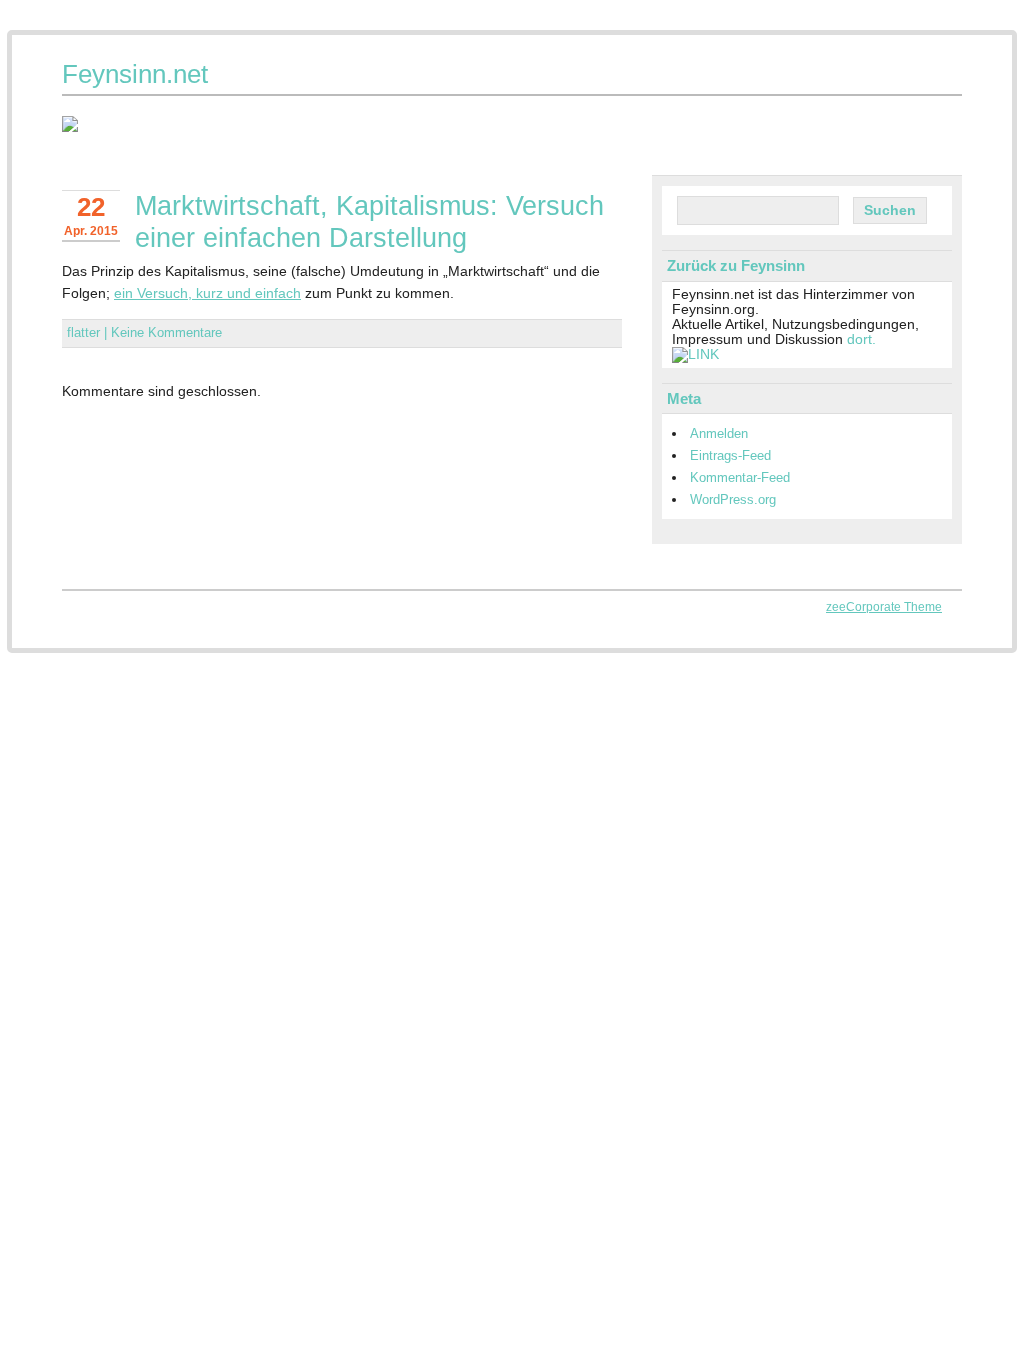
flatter (83, 332)
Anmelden (719, 433)
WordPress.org (733, 499)
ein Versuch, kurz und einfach (207, 293)
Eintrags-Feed (730, 455)
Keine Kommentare (166, 332)
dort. (861, 339)
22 (91, 207)
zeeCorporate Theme (884, 607)
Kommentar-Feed (740, 477)
